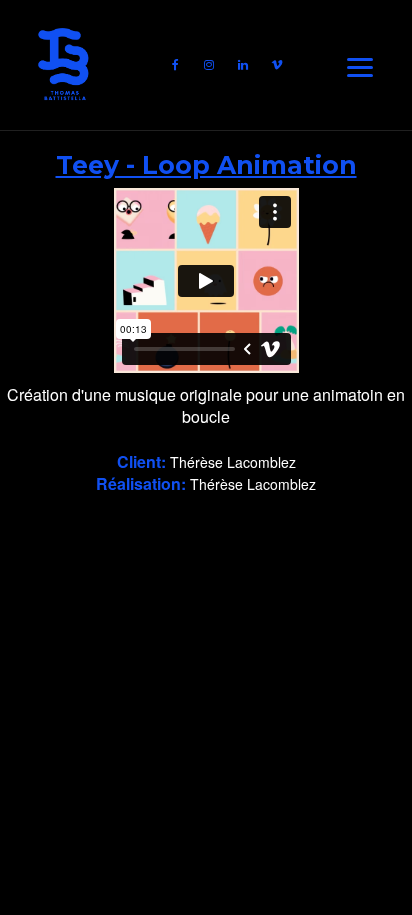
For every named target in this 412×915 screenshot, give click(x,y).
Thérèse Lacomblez (233, 462)
